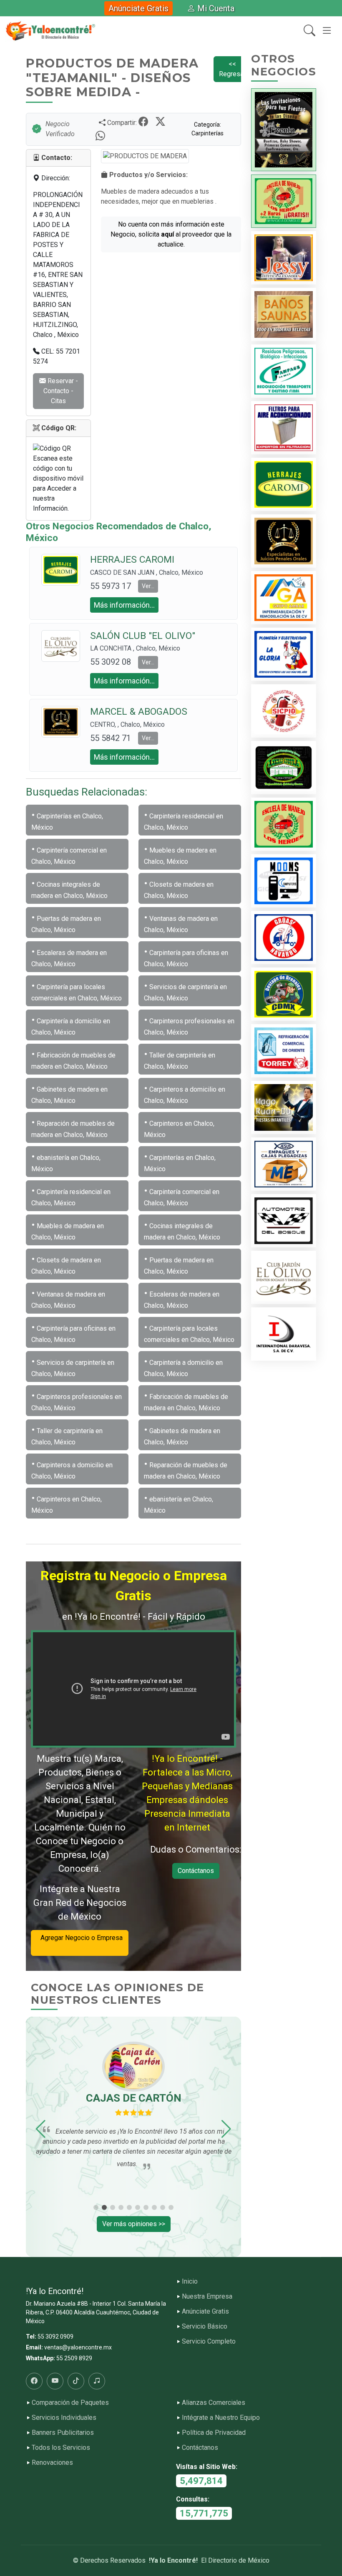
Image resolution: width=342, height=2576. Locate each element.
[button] (41, 2129)
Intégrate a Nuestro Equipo (221, 2418)
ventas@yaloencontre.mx (78, 2347)
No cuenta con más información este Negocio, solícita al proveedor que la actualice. (171, 234)
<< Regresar (232, 69)
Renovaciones (52, 2463)
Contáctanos (196, 1871)
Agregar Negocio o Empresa (80, 1943)
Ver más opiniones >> (134, 2224)
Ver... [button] (148, 586)
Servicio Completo (209, 2342)
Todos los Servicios (61, 2448)
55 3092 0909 (55, 2337)
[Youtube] (55, 2381)
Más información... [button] (124, 605)
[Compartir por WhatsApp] (100, 136)
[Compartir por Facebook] (145, 122)
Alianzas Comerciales (214, 2403)
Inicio (190, 2282)
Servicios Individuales (64, 2418)
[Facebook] (34, 2381)
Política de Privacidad (214, 2433)
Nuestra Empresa (207, 2297)
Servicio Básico (205, 2327)
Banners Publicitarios (63, 2433)
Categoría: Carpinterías (207, 129)
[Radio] (97, 2381)
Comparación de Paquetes (70, 2403)
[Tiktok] (76, 2381)
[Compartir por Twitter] (162, 122)
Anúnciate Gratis (138, 8)
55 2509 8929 (74, 2358)
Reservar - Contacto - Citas (61, 391)
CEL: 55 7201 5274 (57, 356)
